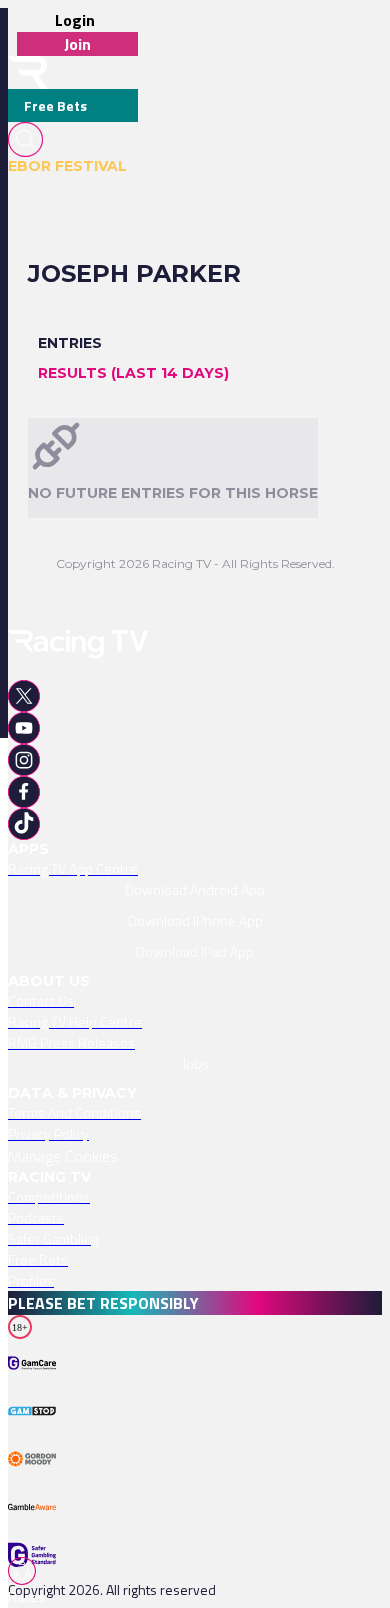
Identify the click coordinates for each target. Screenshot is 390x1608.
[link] (195, 868)
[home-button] (28, 72)
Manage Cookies (63, 1156)
